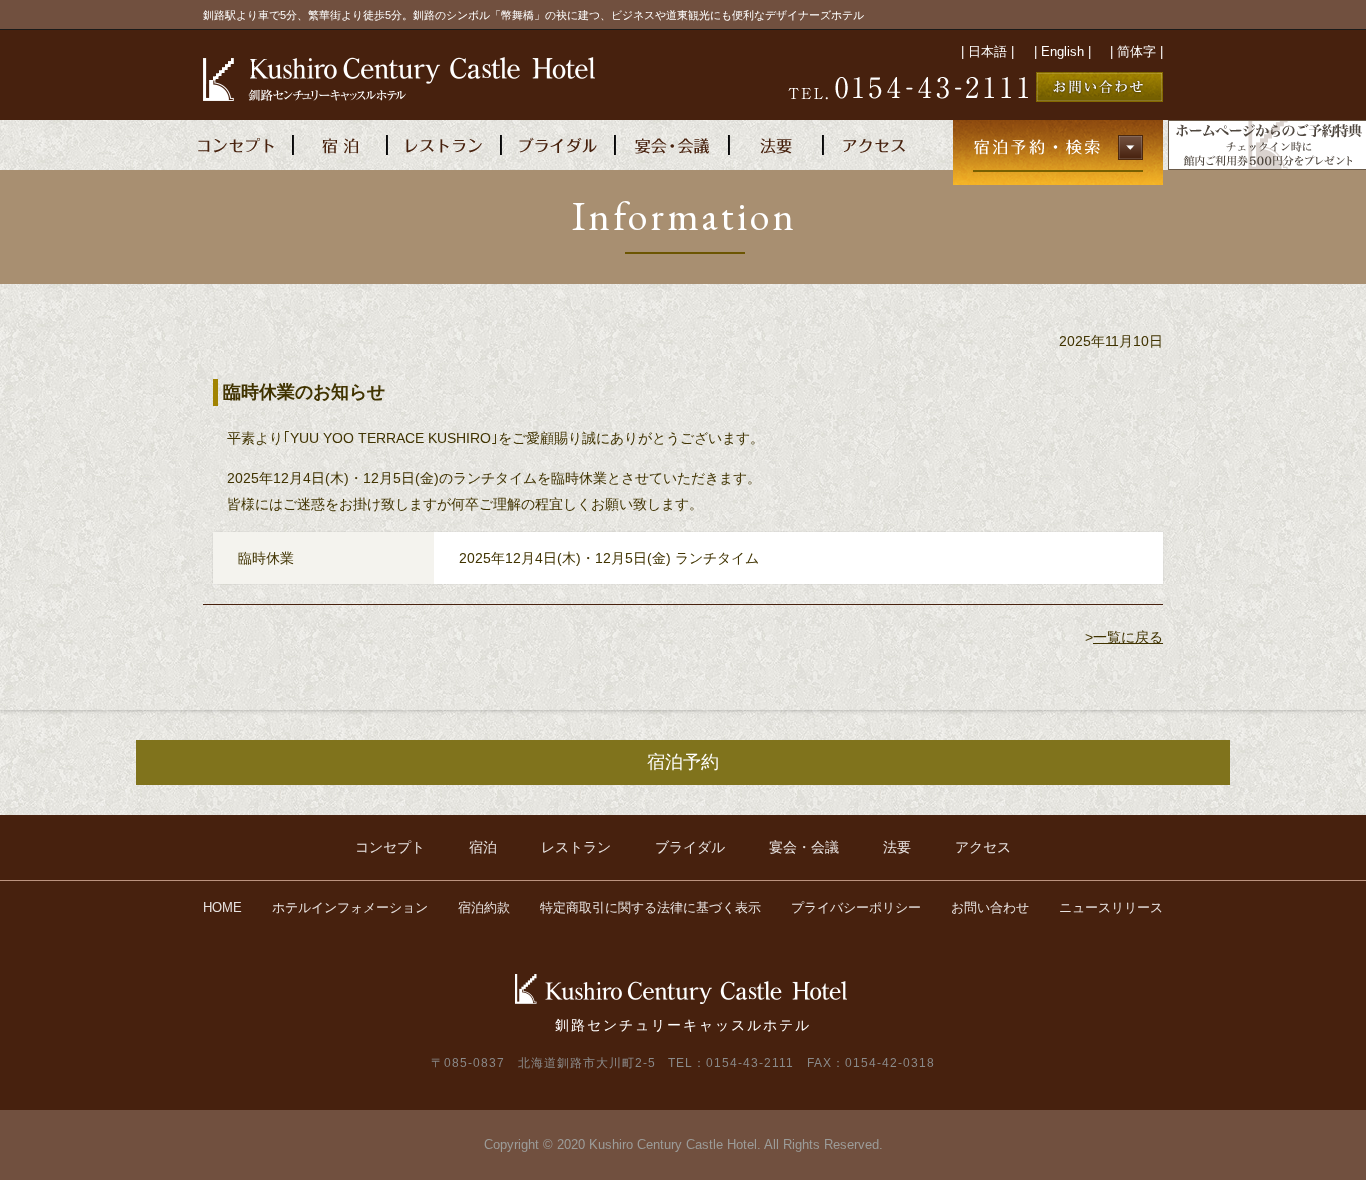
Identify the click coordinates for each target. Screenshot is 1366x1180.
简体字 (1136, 51)
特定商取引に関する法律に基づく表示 (650, 907)
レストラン (576, 847)
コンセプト (390, 847)
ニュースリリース (1111, 907)
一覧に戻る (1128, 637)
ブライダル (690, 847)
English (1062, 51)
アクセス (983, 847)
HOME (222, 907)
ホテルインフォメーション (350, 907)
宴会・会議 (804, 847)
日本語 (987, 51)
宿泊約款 (484, 907)
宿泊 (483, 847)
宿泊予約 (683, 762)
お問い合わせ (990, 907)
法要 (897, 847)
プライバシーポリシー (856, 907)
